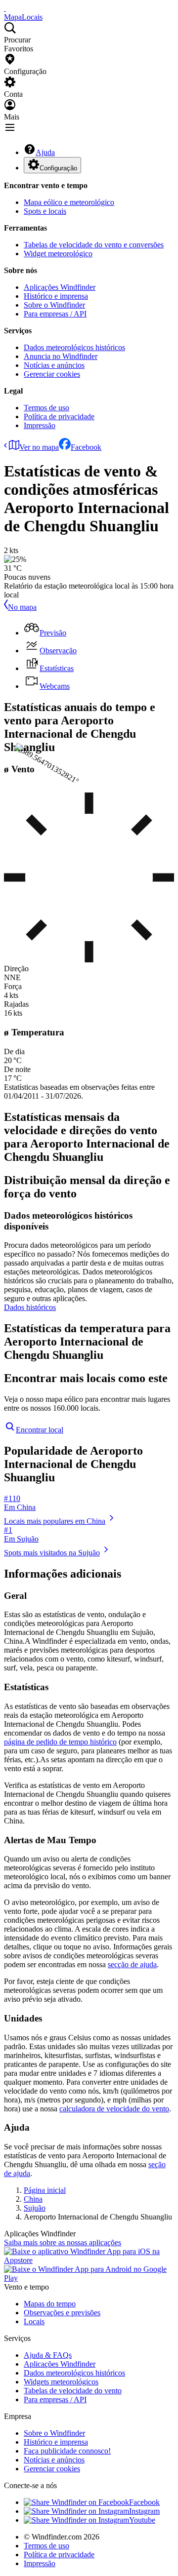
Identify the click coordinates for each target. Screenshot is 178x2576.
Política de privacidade (59, 416)
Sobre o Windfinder (54, 305)
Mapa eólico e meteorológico (69, 202)
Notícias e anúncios (54, 365)
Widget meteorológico (58, 254)
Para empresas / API (55, 314)
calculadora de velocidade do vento (114, 2109)
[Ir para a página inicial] (5, 8)
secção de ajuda (132, 1964)
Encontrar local (40, 1430)
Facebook (86, 447)
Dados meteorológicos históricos (74, 347)
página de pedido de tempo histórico (60, 1742)
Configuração (58, 168)
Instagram (144, 2511)
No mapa (22, 607)
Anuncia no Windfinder (61, 356)
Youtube (142, 2520)
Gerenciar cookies (52, 374)
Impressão (40, 425)
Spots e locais (45, 211)
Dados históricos (30, 1307)
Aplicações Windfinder (60, 287)
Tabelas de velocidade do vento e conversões (94, 245)
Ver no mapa (39, 447)
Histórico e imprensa (56, 296)
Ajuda (45, 152)
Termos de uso (46, 408)
